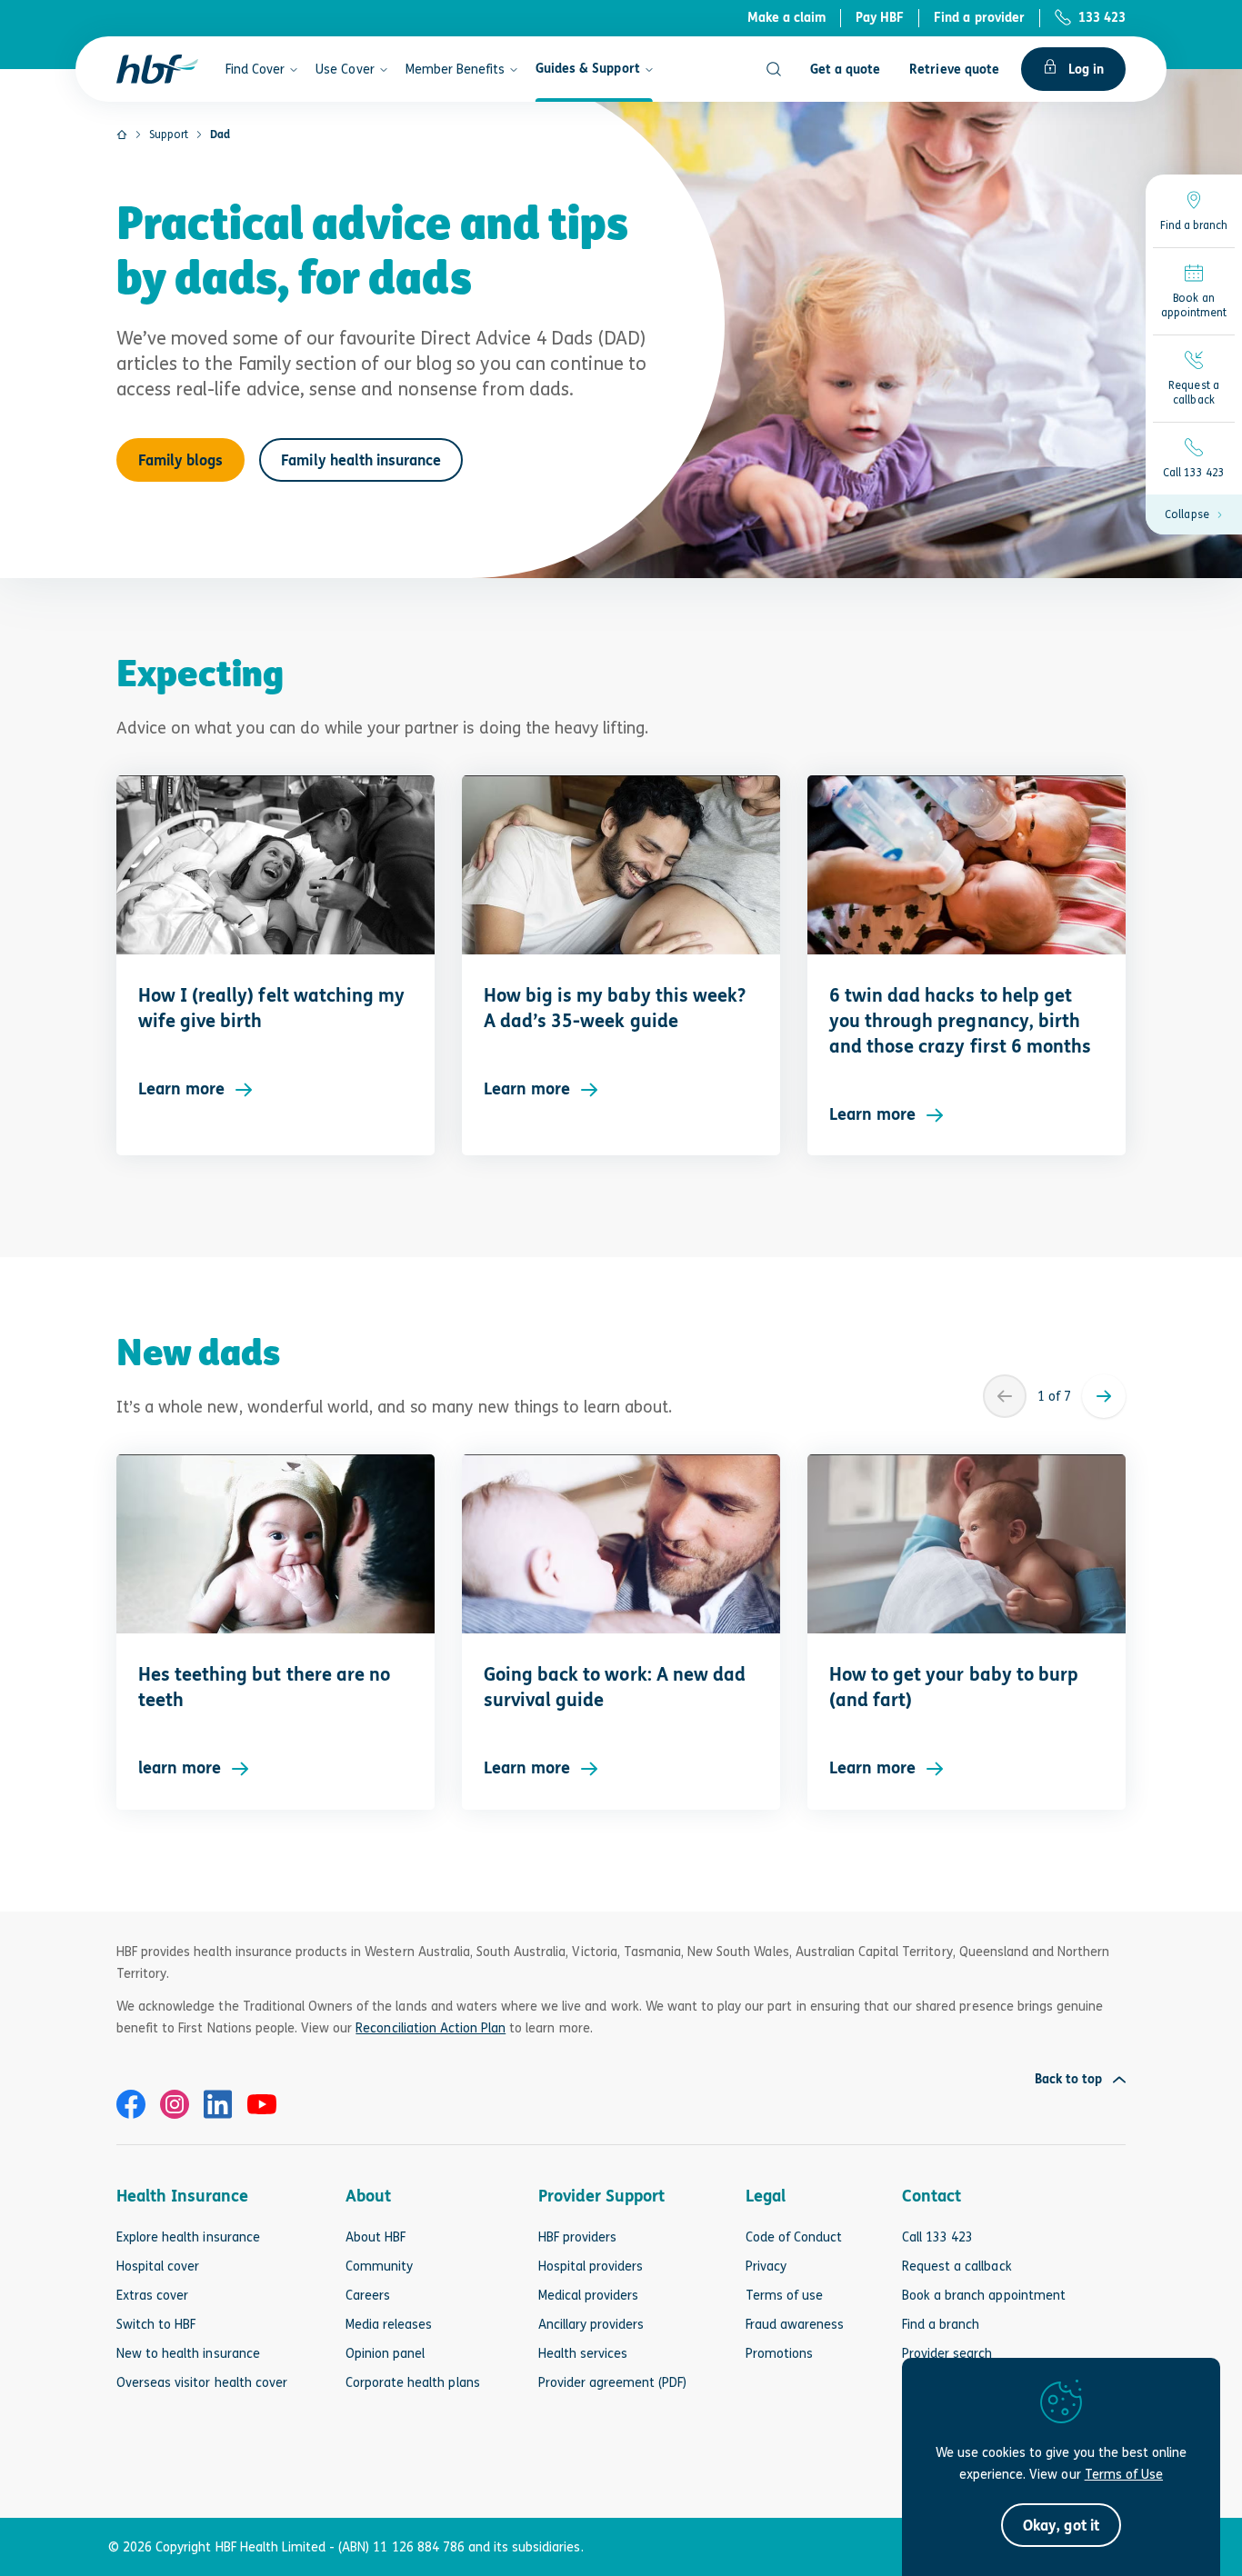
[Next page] (1104, 1396)
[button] (1194, 514)
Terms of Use (1124, 2474)
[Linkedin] (218, 2104)
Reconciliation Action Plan (431, 2027)
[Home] (122, 135)
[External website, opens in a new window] (131, 2104)
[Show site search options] (774, 69)
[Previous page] (1005, 1396)
